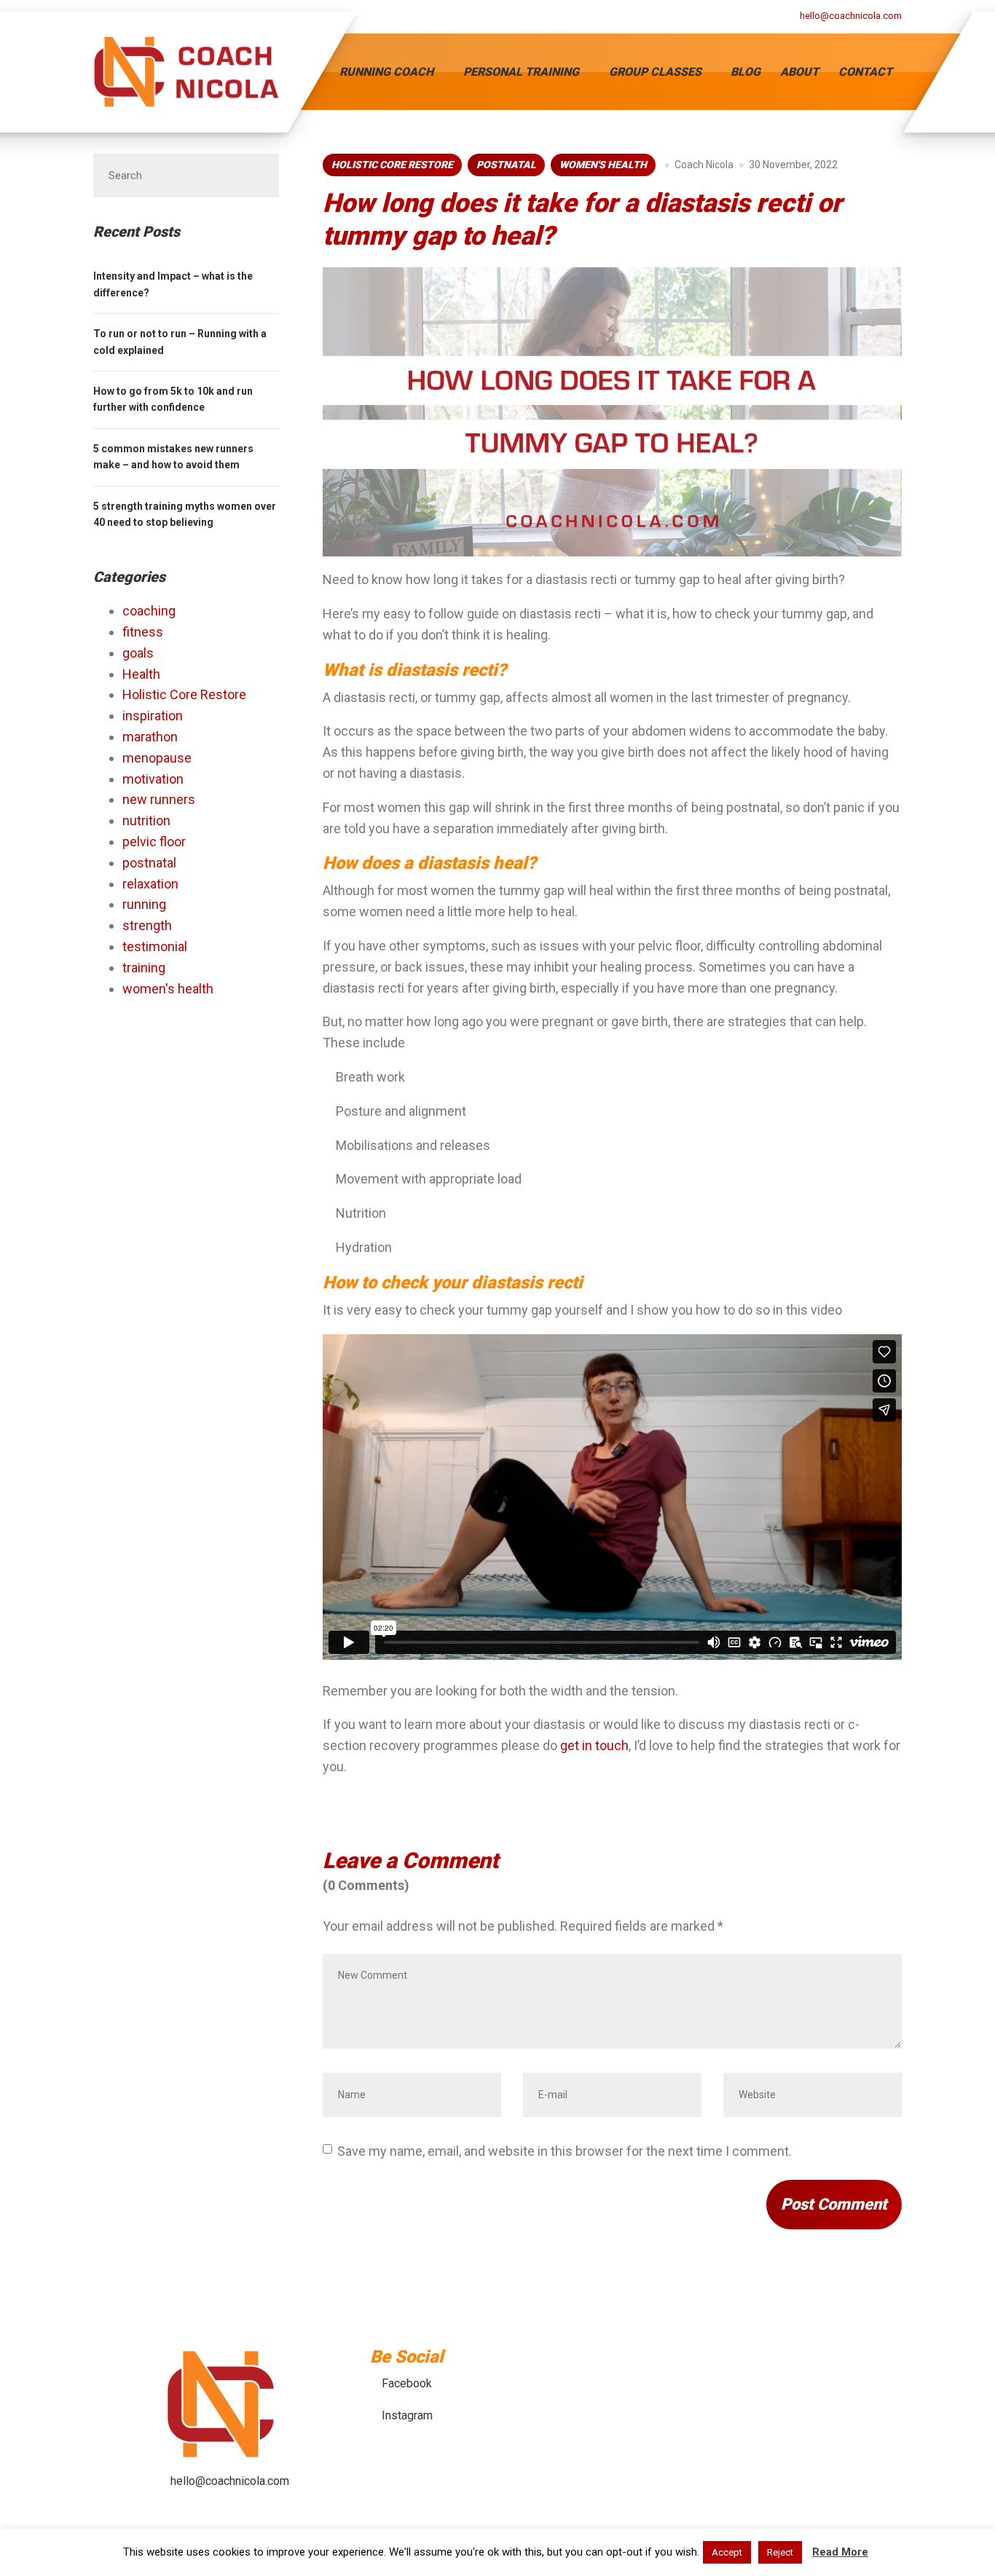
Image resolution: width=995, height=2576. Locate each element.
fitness (143, 632)
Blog (746, 72)
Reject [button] (780, 2552)
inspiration (153, 716)
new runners (159, 799)
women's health (603, 165)
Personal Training (521, 72)
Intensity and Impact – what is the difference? (173, 284)
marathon (150, 737)
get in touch (594, 1745)
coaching (149, 611)
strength (147, 925)
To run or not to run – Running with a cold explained (180, 342)
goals (138, 653)
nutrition (146, 820)
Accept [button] (727, 2552)
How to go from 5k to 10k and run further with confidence (173, 399)
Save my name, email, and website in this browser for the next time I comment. (565, 2151)
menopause (157, 758)
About (799, 72)
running (144, 904)
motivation (153, 779)
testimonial (155, 946)
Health (141, 674)
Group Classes (655, 72)
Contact (865, 72)
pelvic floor (154, 842)
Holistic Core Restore (392, 165)
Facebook (407, 2383)
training (144, 968)
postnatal (506, 165)
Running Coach (386, 72)
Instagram (407, 2415)
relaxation (150, 884)
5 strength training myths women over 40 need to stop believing (185, 514)
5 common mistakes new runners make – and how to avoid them (173, 457)
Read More (840, 2552)
